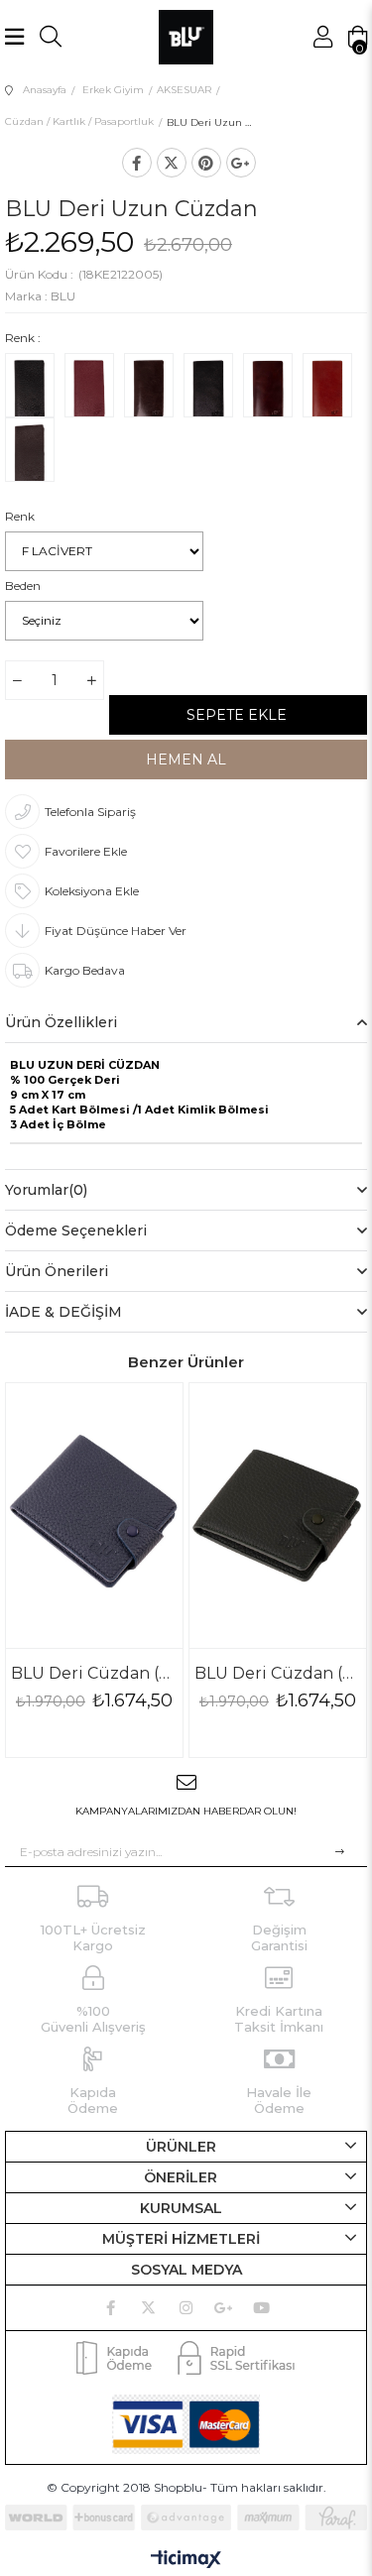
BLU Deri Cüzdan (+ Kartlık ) (94, 1673)
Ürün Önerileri (57, 1271)
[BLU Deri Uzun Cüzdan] (30, 390)
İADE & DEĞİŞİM (63, 1312)
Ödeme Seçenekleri (76, 1230)
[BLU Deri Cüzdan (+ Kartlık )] (94, 1516)
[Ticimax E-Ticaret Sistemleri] (186, 2561)
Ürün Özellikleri (61, 1022)
